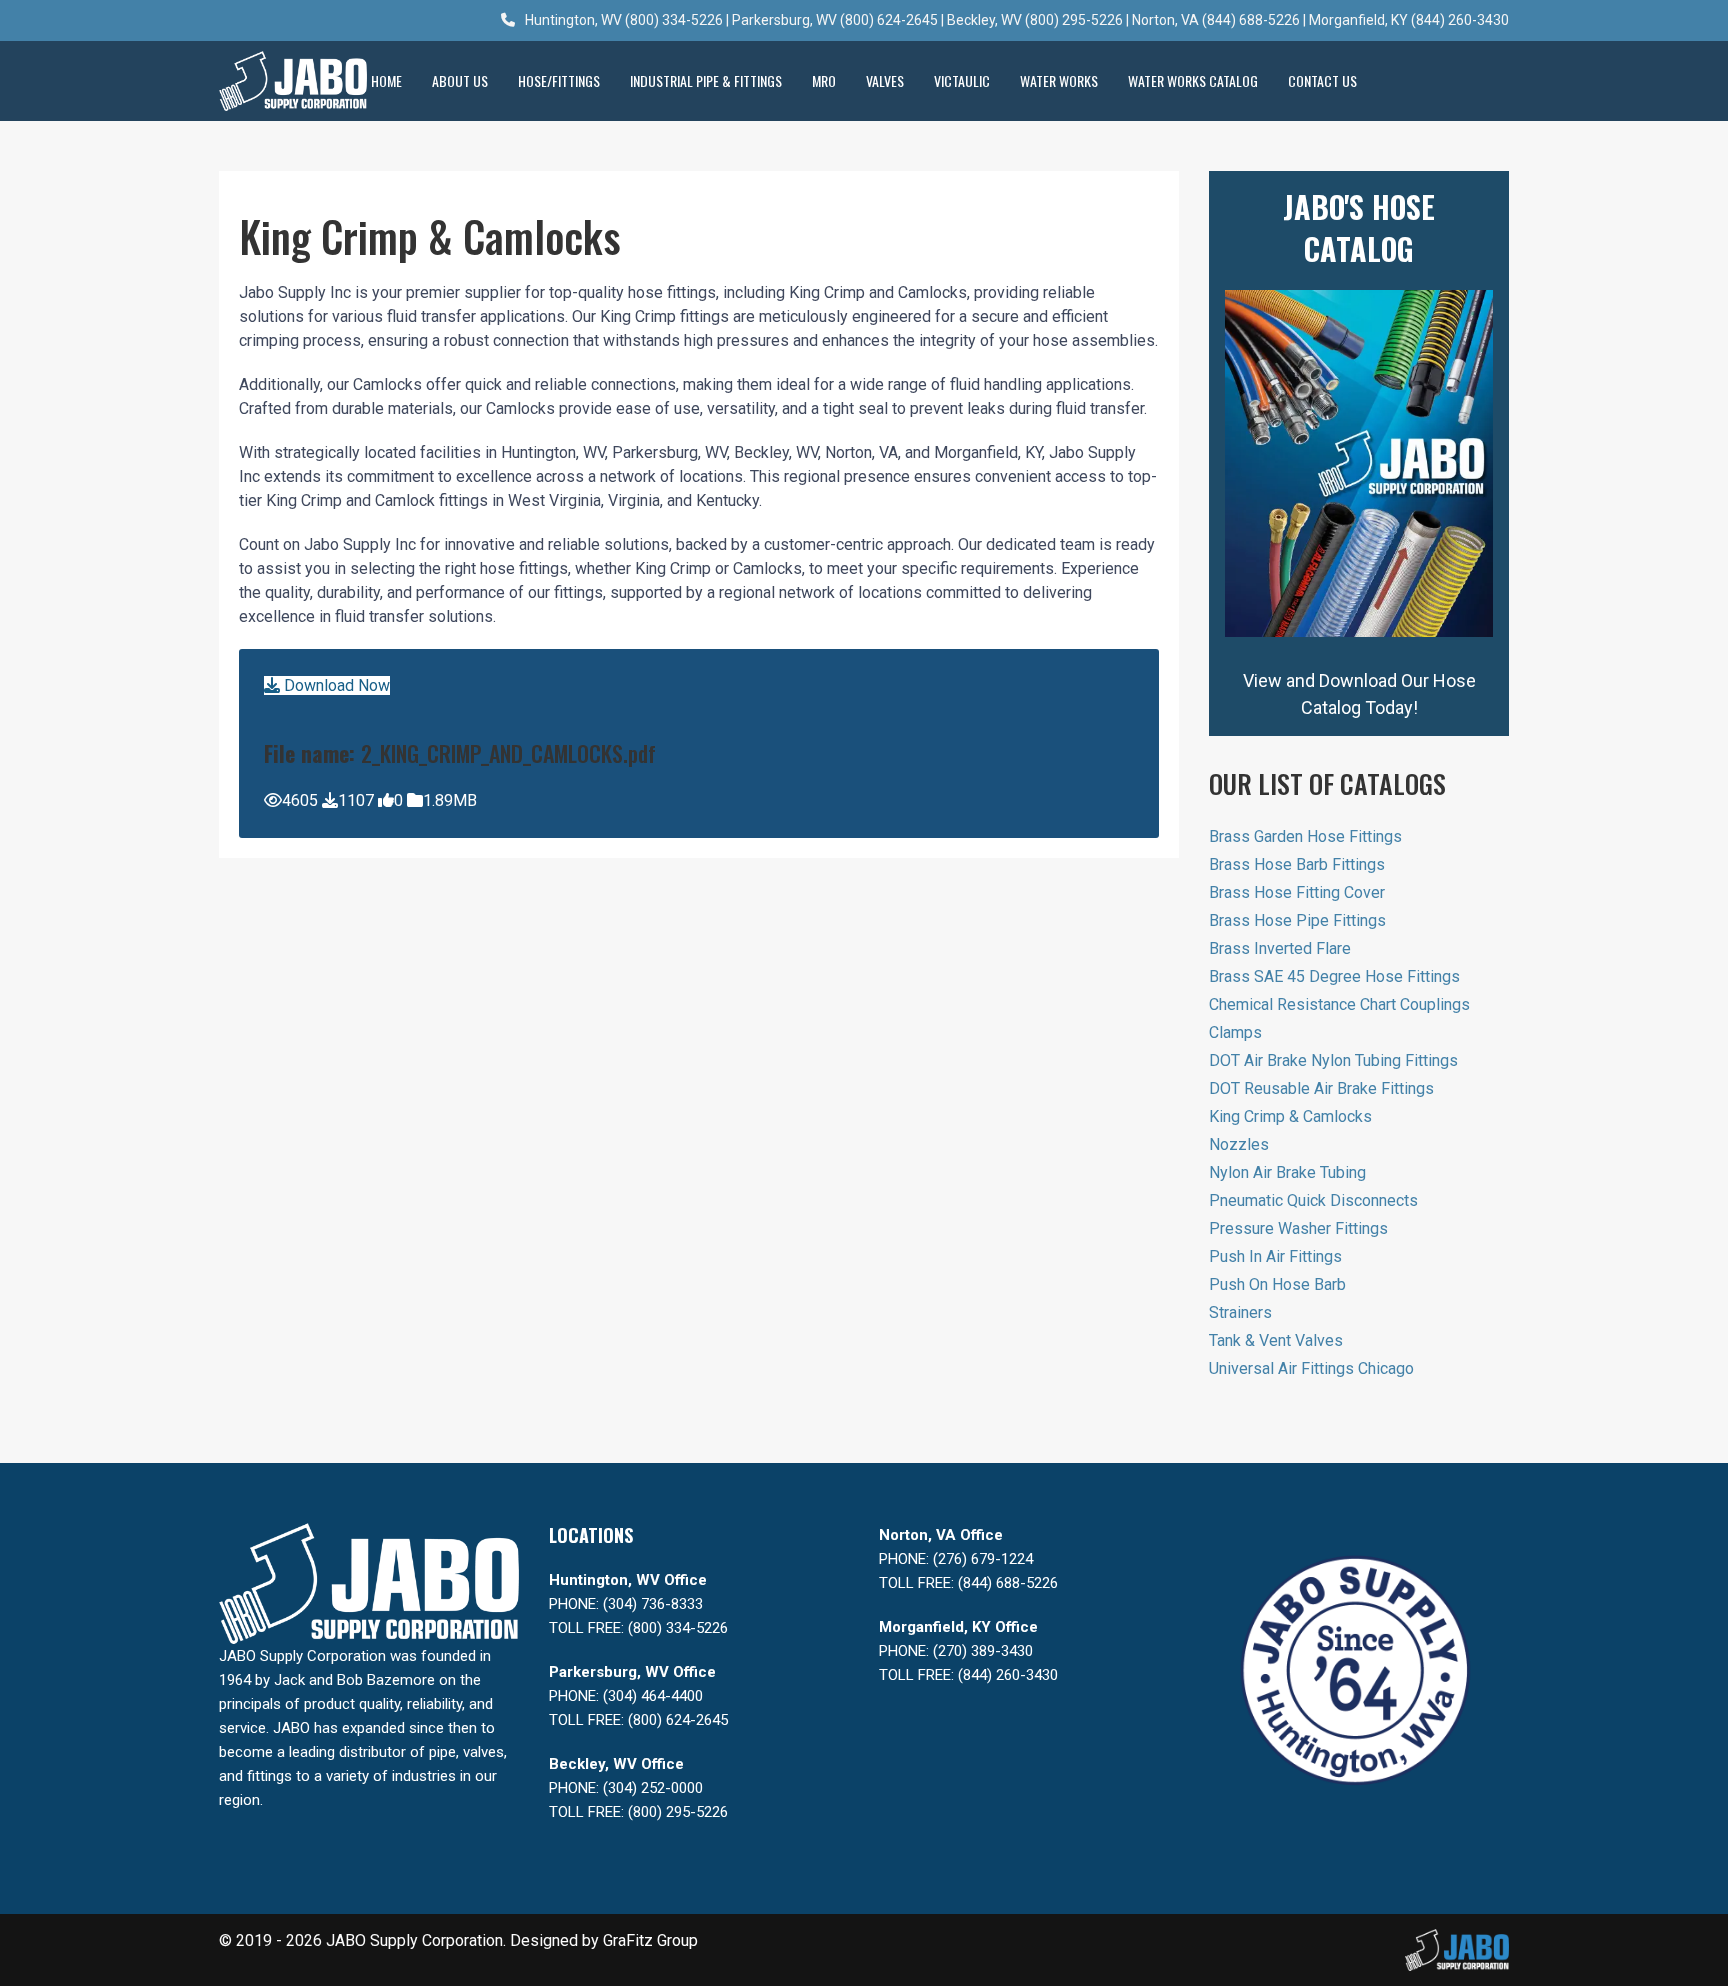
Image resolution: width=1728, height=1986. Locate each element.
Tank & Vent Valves (1276, 1340)
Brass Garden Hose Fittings (1305, 836)
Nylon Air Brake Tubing (1287, 1172)
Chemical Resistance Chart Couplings (1339, 1004)
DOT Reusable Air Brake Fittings (1321, 1088)
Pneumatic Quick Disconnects (1313, 1200)
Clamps (1235, 1032)
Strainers (1240, 1312)
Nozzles (1239, 1144)
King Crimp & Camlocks (1290, 1116)
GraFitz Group (650, 1940)
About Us (460, 80)
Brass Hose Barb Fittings (1297, 864)
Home (386, 80)
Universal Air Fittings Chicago (1311, 1368)
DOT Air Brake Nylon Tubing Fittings (1333, 1060)
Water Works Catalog (1193, 80)
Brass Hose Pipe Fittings (1297, 920)
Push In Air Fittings (1275, 1256)
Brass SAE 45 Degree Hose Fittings (1334, 976)
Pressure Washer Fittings (1298, 1228)
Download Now (335, 685)
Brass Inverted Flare (1280, 948)
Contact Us (1322, 80)
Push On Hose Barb (1277, 1284)
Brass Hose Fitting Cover (1297, 892)
